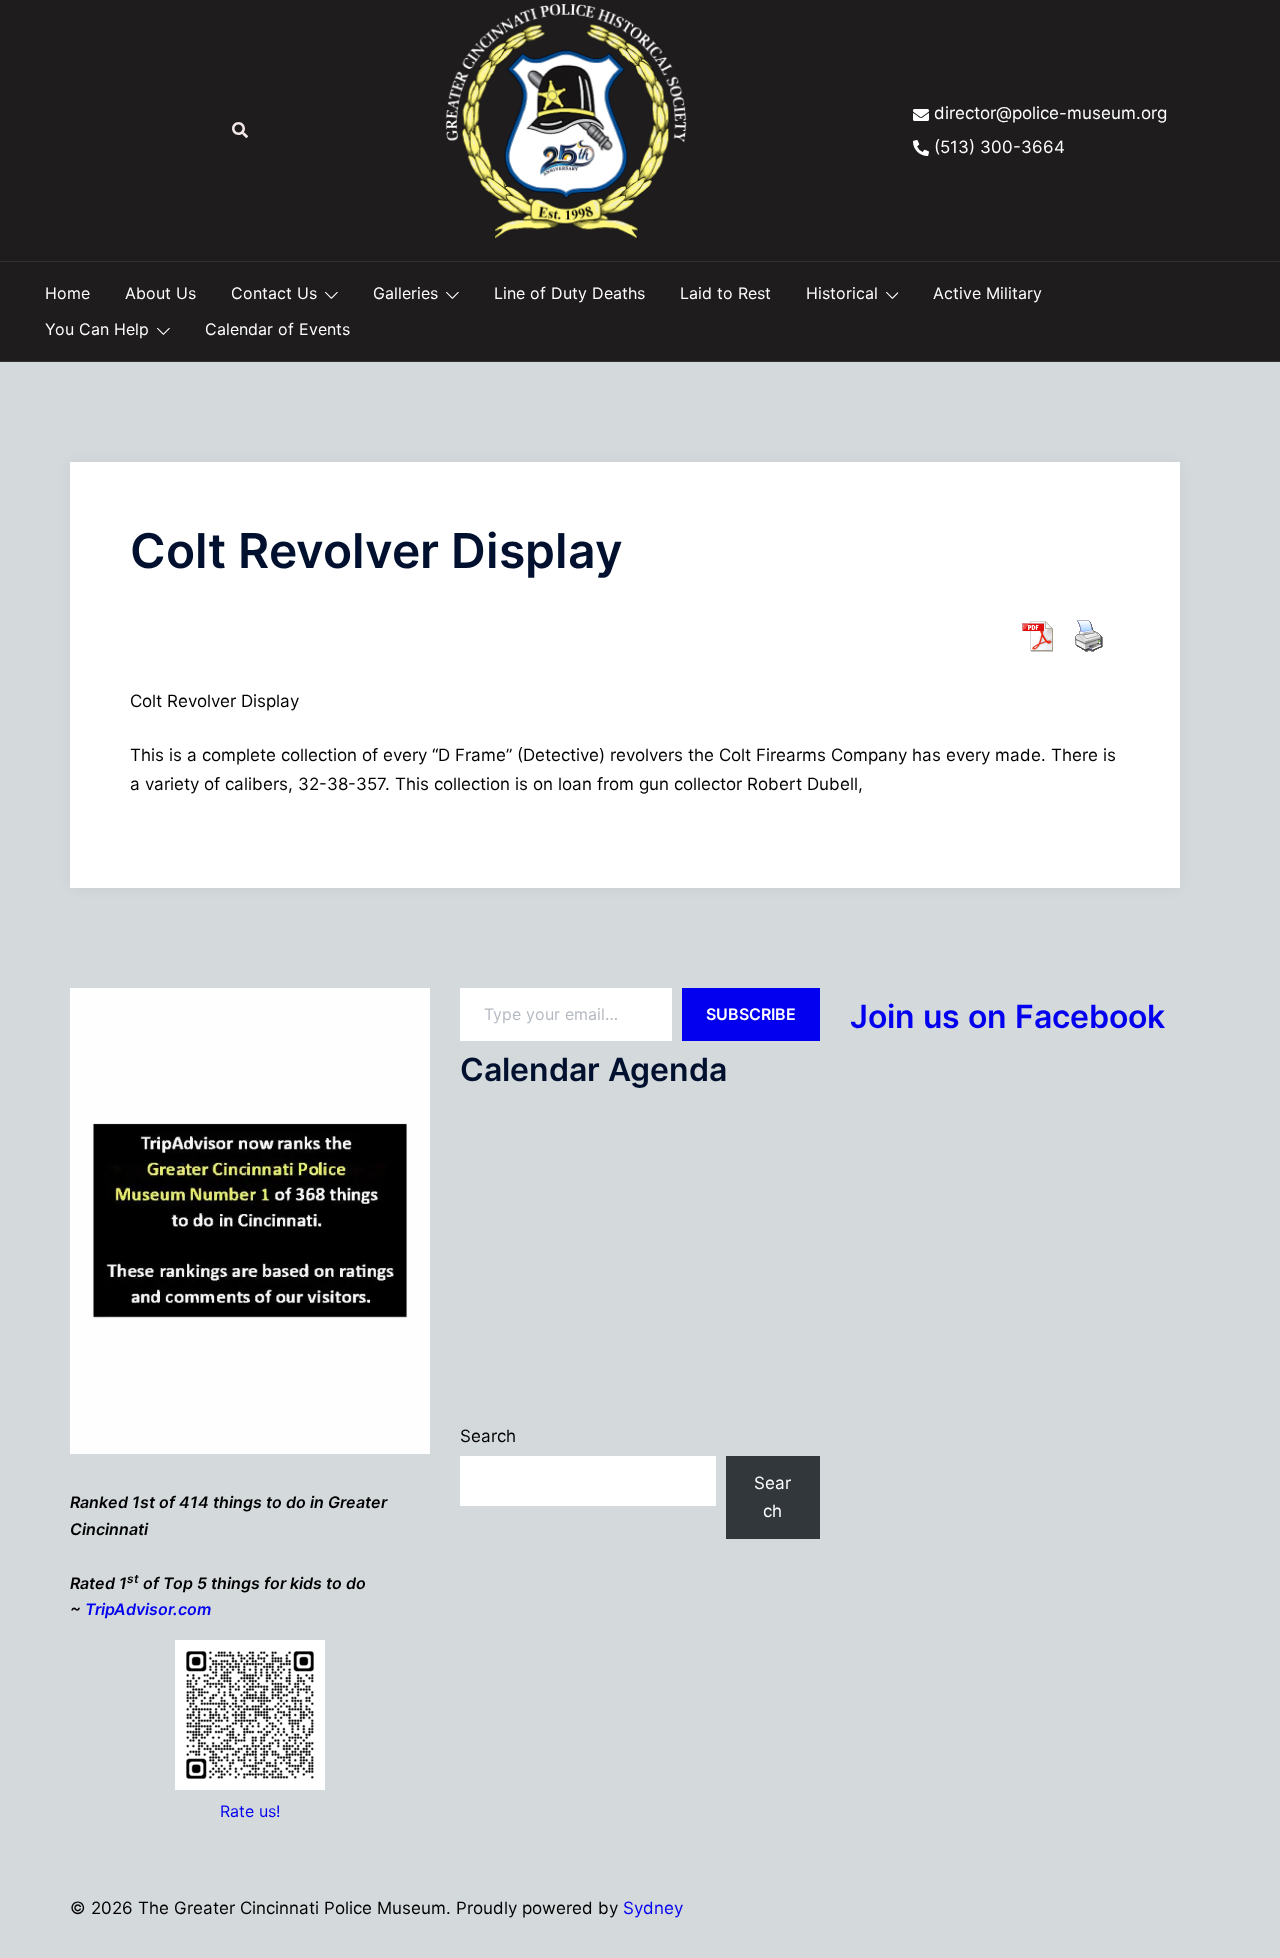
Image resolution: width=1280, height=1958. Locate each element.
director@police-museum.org (1050, 113)
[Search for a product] (240, 130)
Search (488, 1436)
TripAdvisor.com (148, 1609)
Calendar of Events (277, 329)
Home (67, 293)
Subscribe (751, 1014)
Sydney (653, 1908)
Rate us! (250, 1811)
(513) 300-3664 (999, 147)
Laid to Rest (725, 293)
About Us (160, 293)
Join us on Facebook (1007, 1016)
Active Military (987, 293)
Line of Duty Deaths (569, 293)
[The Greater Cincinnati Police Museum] (566, 129)
